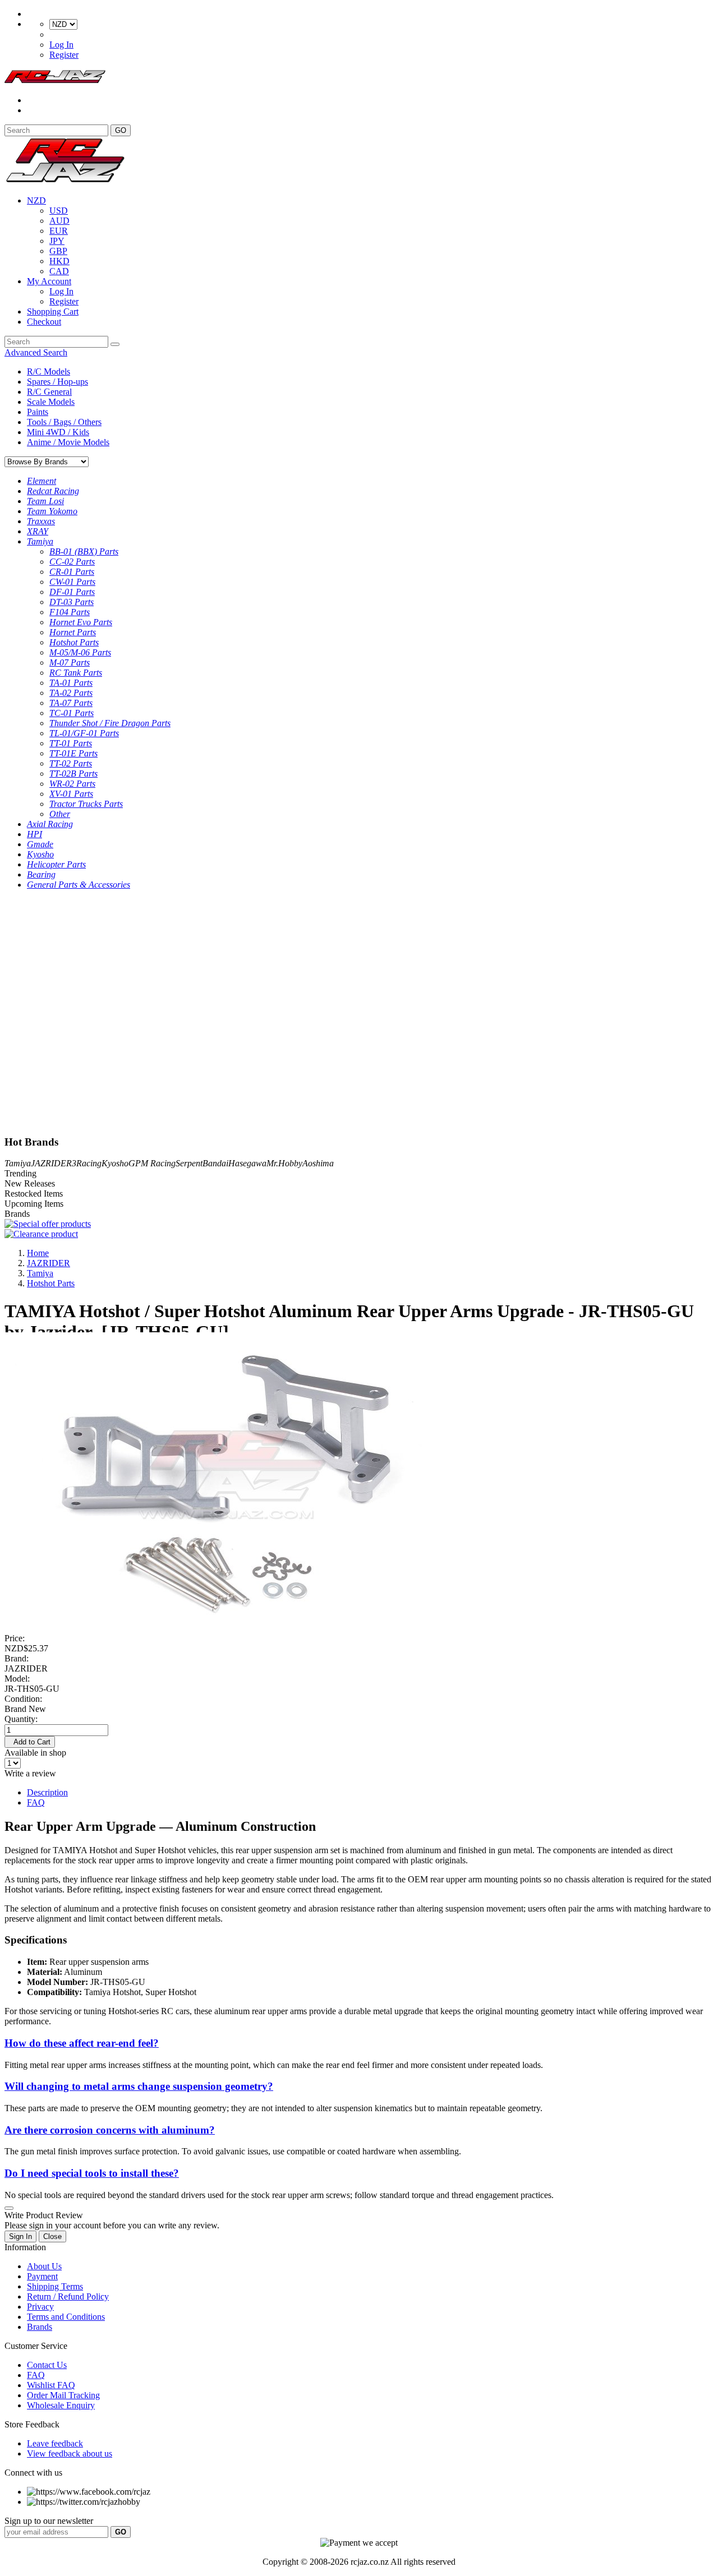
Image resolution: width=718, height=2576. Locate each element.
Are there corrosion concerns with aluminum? (110, 2130)
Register (64, 55)
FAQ (36, 1802)
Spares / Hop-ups (57, 382)
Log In (61, 45)
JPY (57, 241)
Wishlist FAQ (51, 2385)
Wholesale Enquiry (61, 2405)
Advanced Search (36, 352)
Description (47, 1792)
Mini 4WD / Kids (58, 432)
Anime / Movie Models (68, 442)
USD (59, 211)
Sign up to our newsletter (49, 2521)
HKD (59, 261)
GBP (58, 251)
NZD (36, 200)
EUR (59, 231)
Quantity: (21, 1719)
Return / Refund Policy (68, 2296)
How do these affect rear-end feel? (82, 2043)
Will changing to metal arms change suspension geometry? (139, 2086)
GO (121, 130)
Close (52, 2236)
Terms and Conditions (66, 2317)
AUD (59, 221)
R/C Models (49, 371)
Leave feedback (55, 2443)
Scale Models (51, 402)
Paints (38, 412)
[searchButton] (115, 344)
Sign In (20, 2236)
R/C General (49, 392)
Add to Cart (30, 1742)
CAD (59, 271)
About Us (44, 2266)
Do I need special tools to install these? (92, 2173)
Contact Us (47, 2365)
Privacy (40, 2307)
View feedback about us (70, 2453)
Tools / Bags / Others (64, 422)
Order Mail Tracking (63, 2395)
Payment (42, 2276)
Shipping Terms (55, 2286)
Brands (40, 2327)
